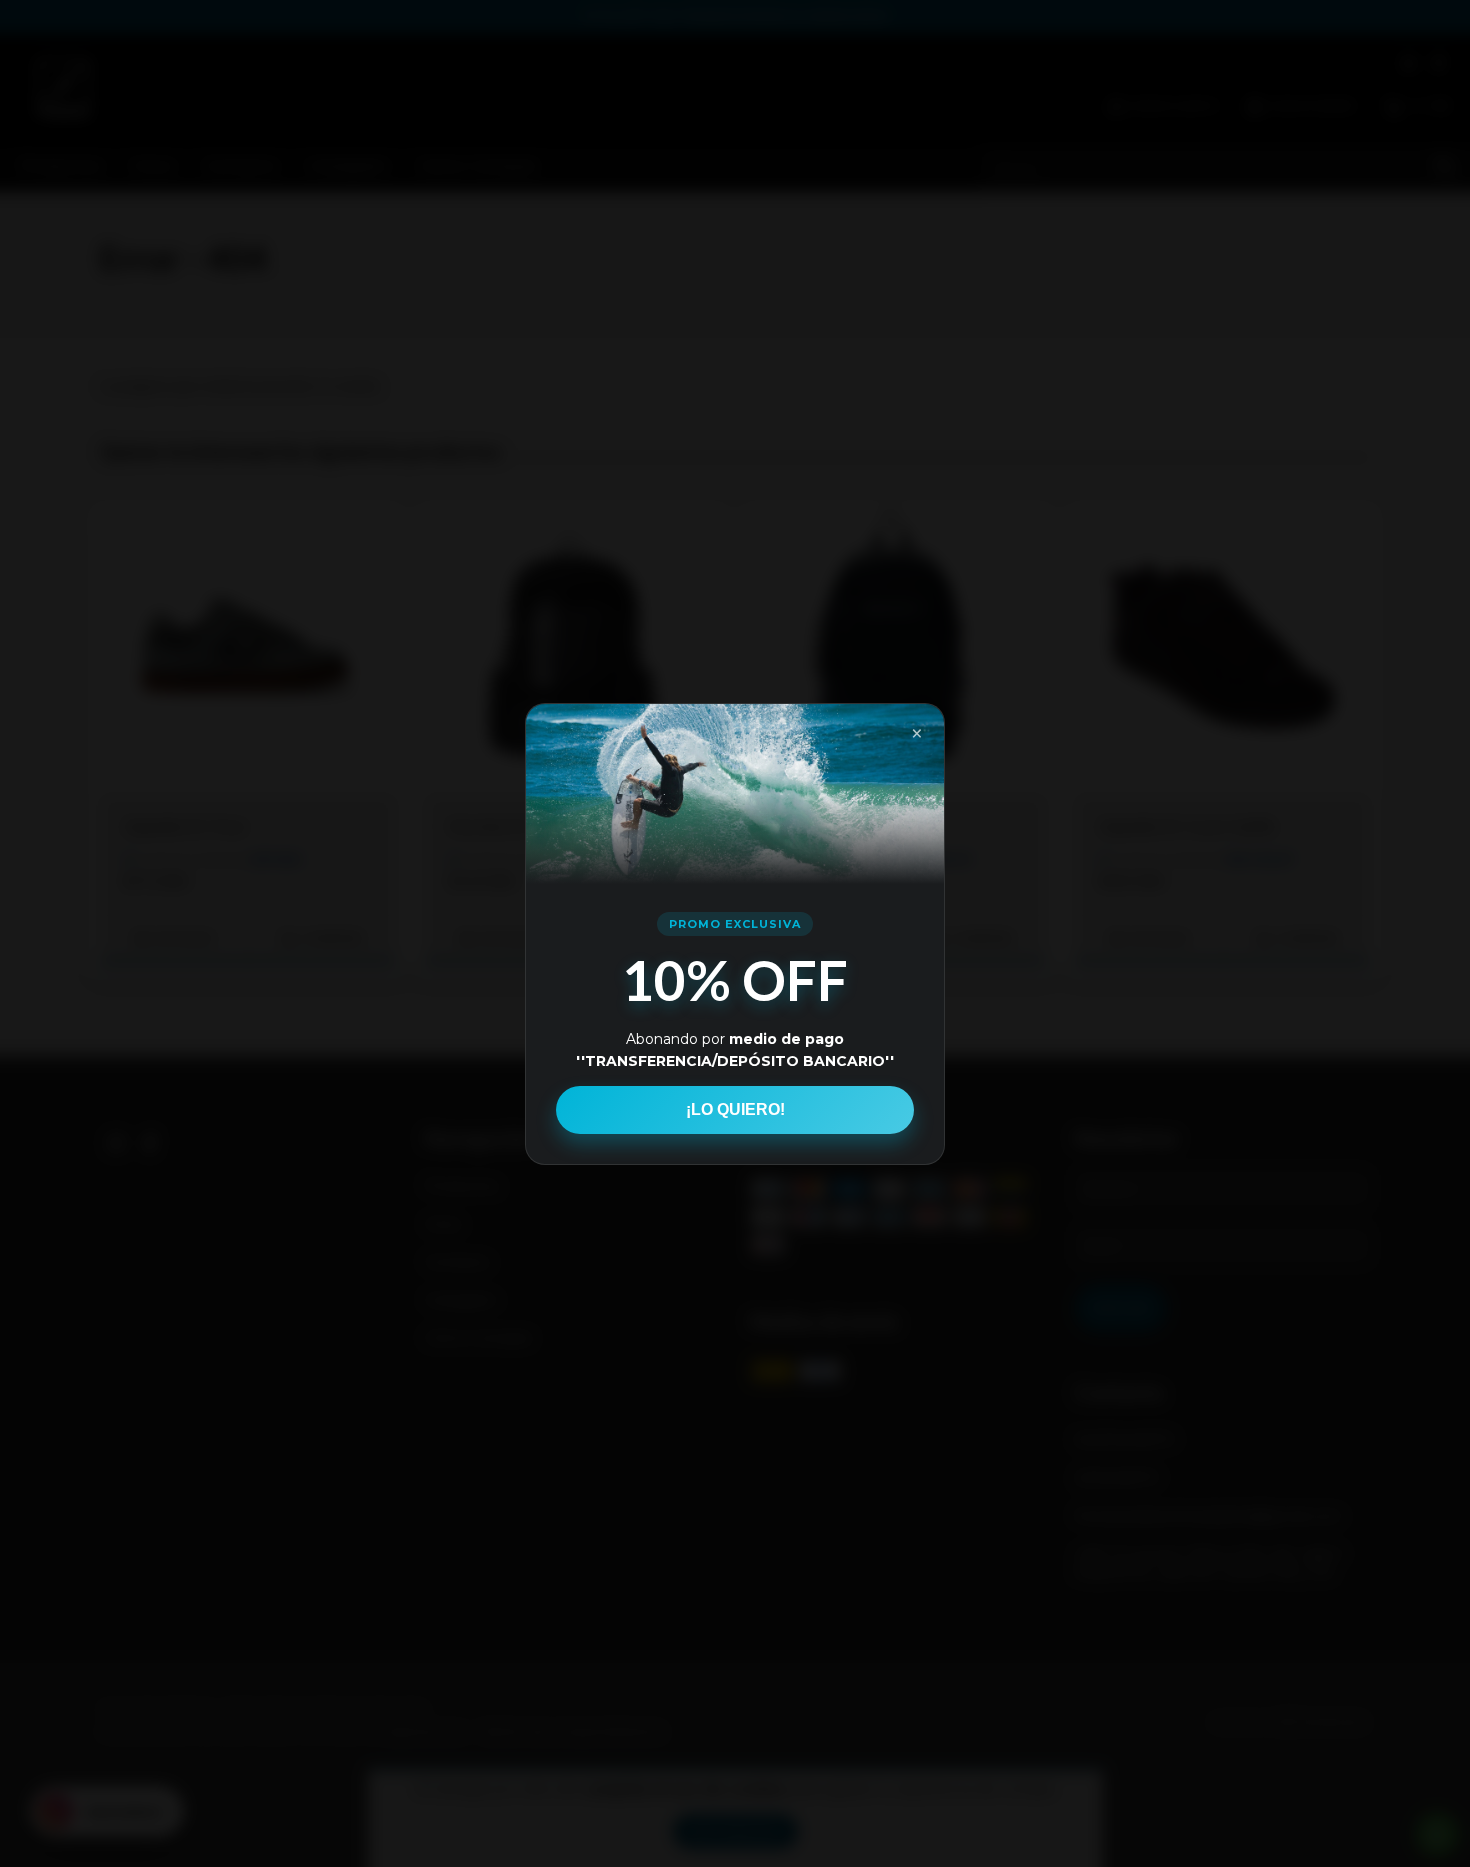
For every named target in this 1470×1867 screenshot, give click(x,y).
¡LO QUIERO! (735, 1109)
